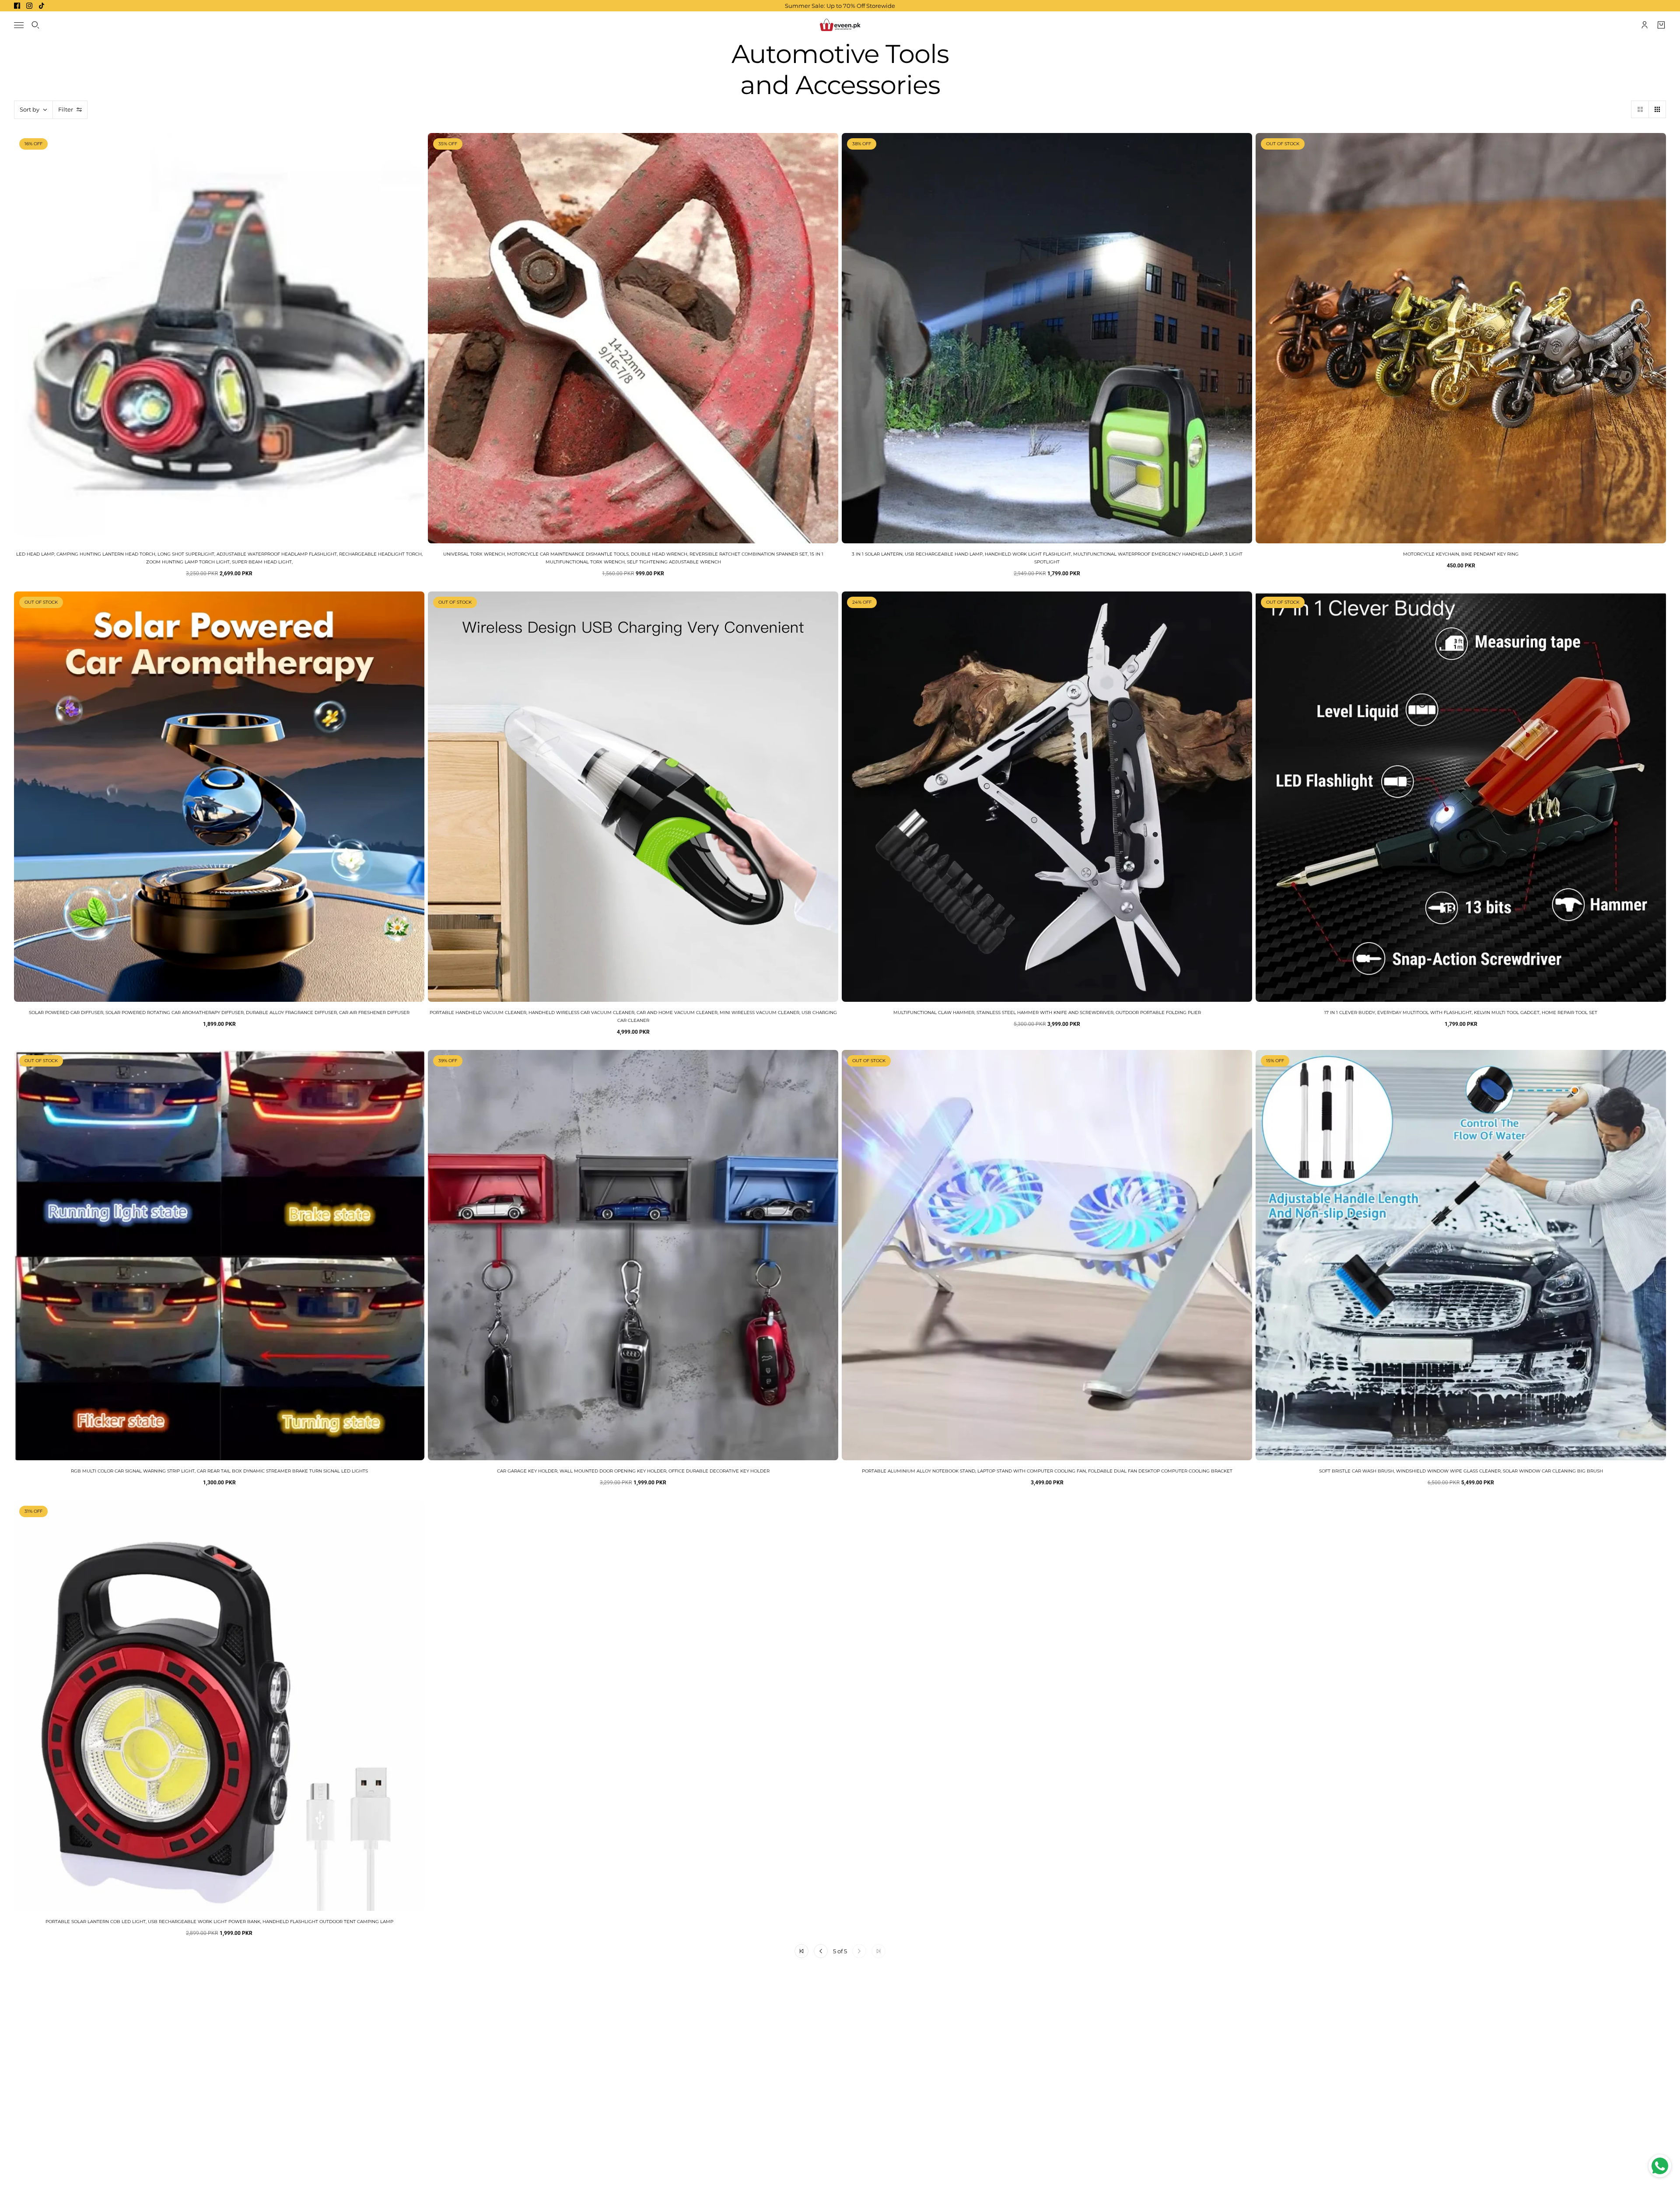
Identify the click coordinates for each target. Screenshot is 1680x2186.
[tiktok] (42, 6)
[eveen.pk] (840, 25)
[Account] (1645, 25)
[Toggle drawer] (19, 25)
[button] (1640, 109)
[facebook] (17, 6)
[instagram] (29, 6)
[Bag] (1661, 25)
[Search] (35, 25)
